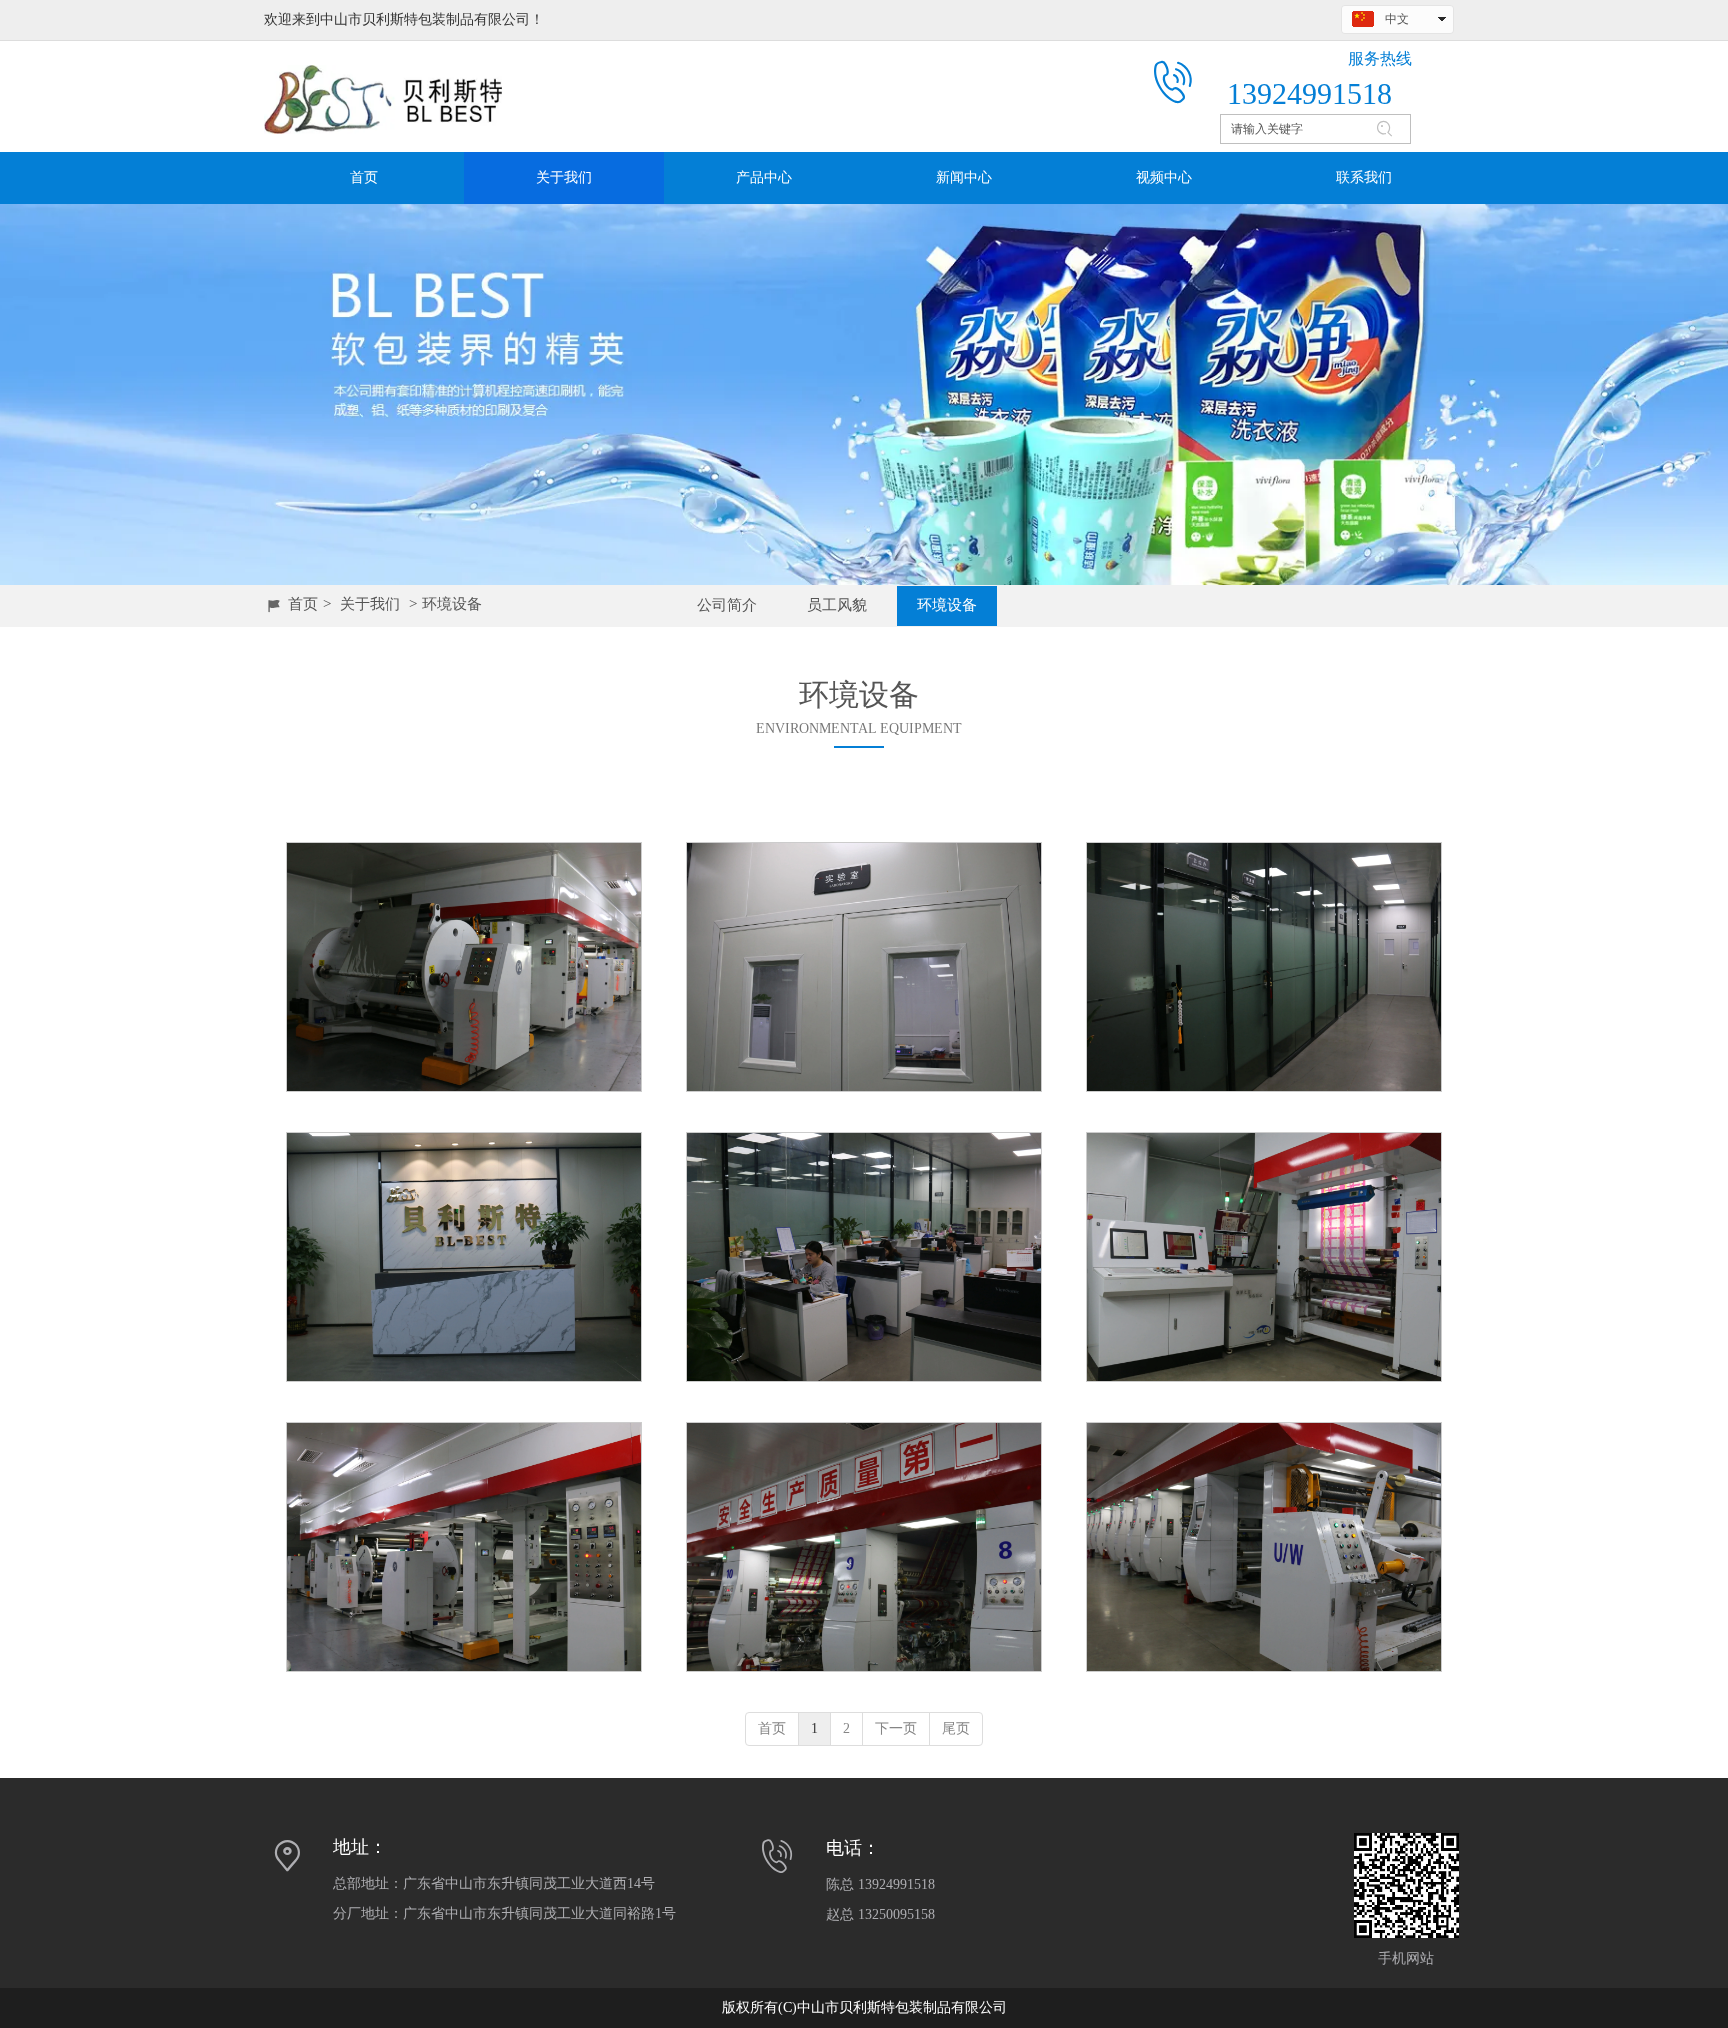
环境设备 (452, 604)
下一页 (896, 1728)
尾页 (956, 1728)
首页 (303, 604)
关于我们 (370, 604)
